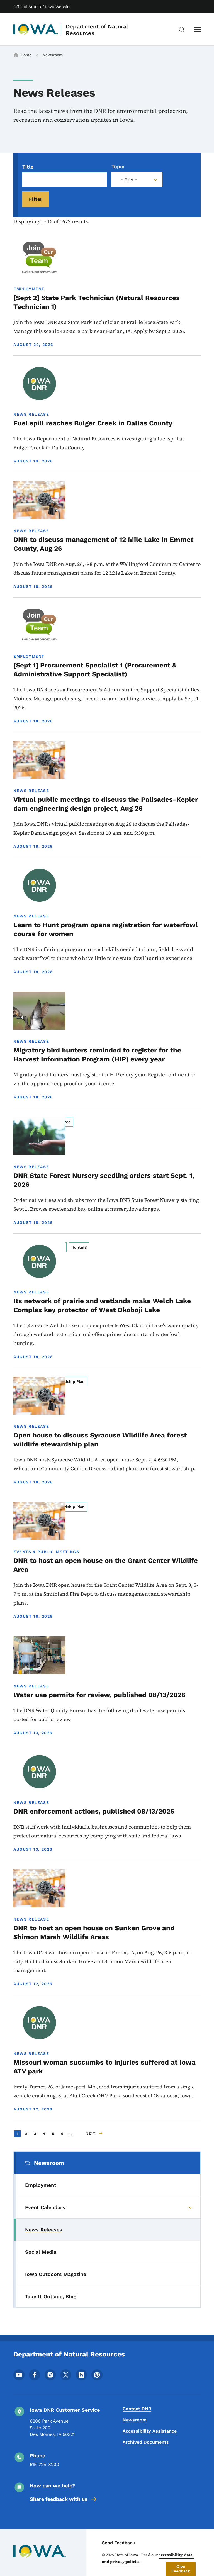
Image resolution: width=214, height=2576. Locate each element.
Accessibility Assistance (150, 2431)
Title (28, 167)
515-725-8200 (44, 2464)
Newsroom (53, 55)
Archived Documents (146, 2442)
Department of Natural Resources (97, 30)
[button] (181, 2569)
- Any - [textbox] (129, 179)
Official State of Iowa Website (42, 7)
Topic (118, 166)
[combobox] (137, 180)
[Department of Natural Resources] (36, 30)
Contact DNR (137, 2409)
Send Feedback (119, 2543)
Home (26, 55)
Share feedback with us (59, 2499)
